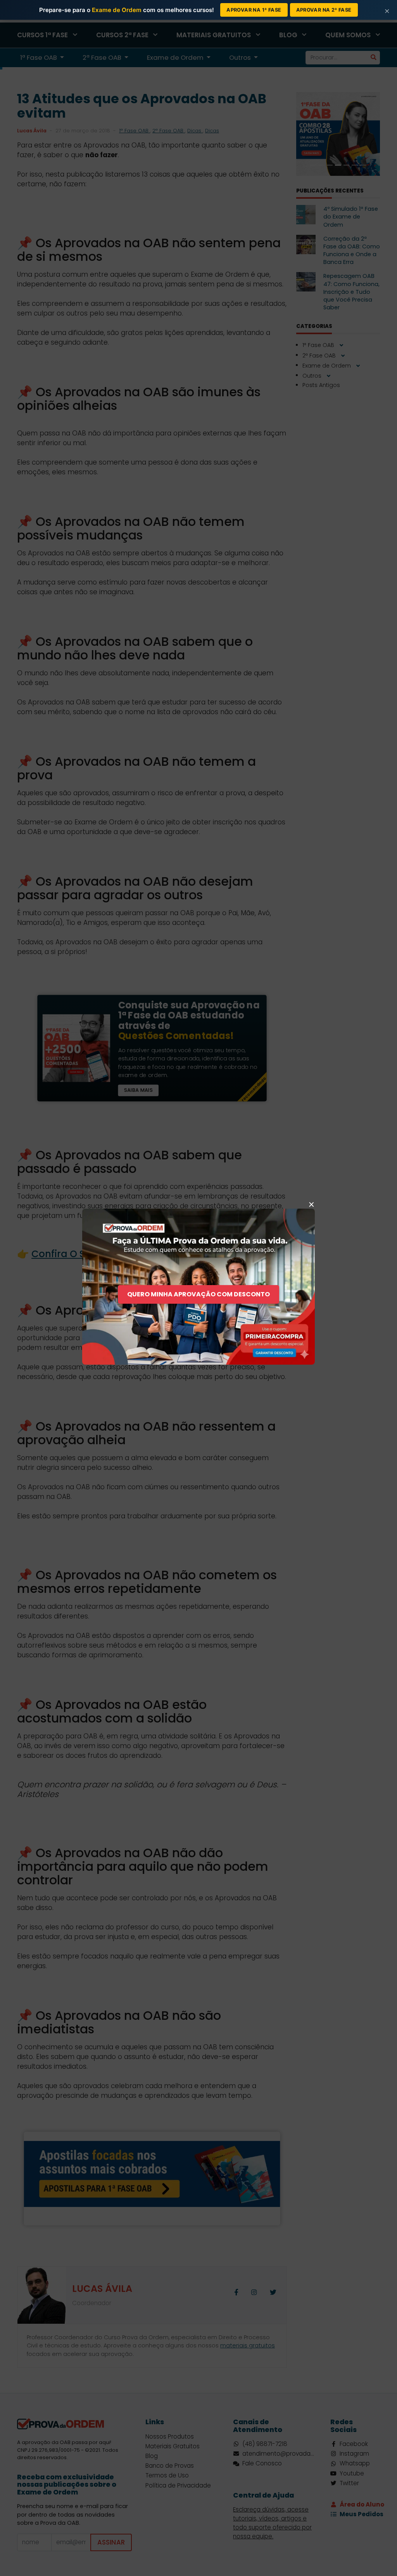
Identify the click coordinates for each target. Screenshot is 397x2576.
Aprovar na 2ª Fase (324, 10)
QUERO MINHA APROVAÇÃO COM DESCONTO (198, 1294)
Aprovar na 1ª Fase (254, 10)
